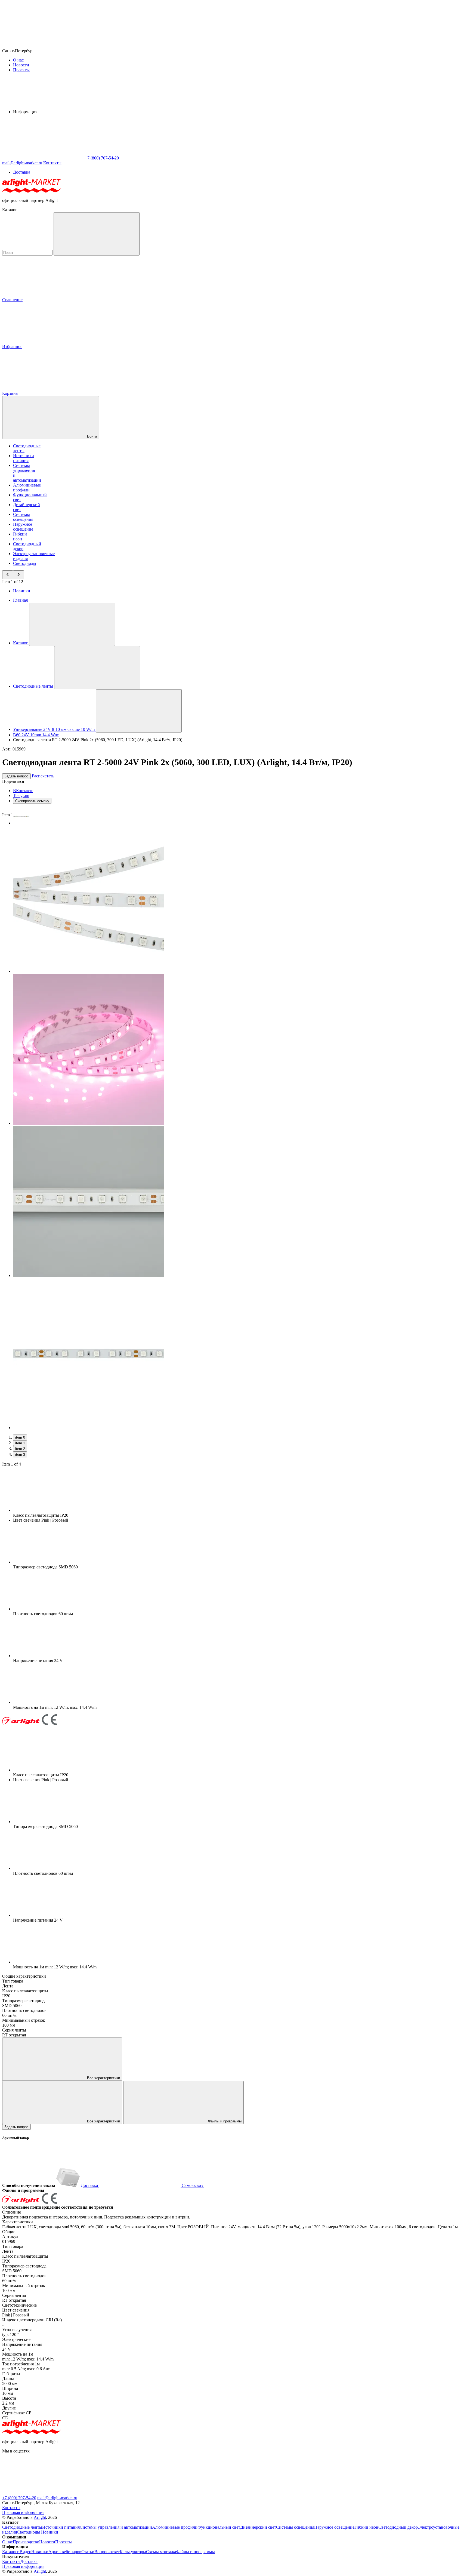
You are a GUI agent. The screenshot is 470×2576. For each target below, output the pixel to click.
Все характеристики (103, 2078)
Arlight (40, 2517)
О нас (18, 60)
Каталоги (11, 2552)
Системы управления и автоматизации (116, 2527)
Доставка (22, 172)
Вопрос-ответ (107, 2552)
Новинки (22, 591)
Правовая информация (23, 2512)
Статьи (88, 2552)
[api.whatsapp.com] (125, 2493)
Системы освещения (23, 517)
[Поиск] (97, 234)
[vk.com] (206, 2493)
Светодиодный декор (398, 2527)
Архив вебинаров (65, 2552)
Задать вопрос (16, 776)
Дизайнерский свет (258, 2527)
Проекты (21, 70)
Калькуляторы (133, 2552)
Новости (21, 65)
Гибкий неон (20, 536)
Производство (26, 2542)
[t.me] (43, 2493)
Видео (25, 2552)
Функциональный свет (219, 2527)
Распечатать (43, 776)
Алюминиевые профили (27, 487)
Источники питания (24, 458)
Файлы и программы (224, 2121)
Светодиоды (25, 563)
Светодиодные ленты (22, 2527)
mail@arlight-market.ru (57, 2498)
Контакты (52, 163)
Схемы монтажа (161, 2552)
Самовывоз (192, 2185)
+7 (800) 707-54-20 (19, 2498)
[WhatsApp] (43, 158)
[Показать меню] (72, 624)
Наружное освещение (23, 527)
